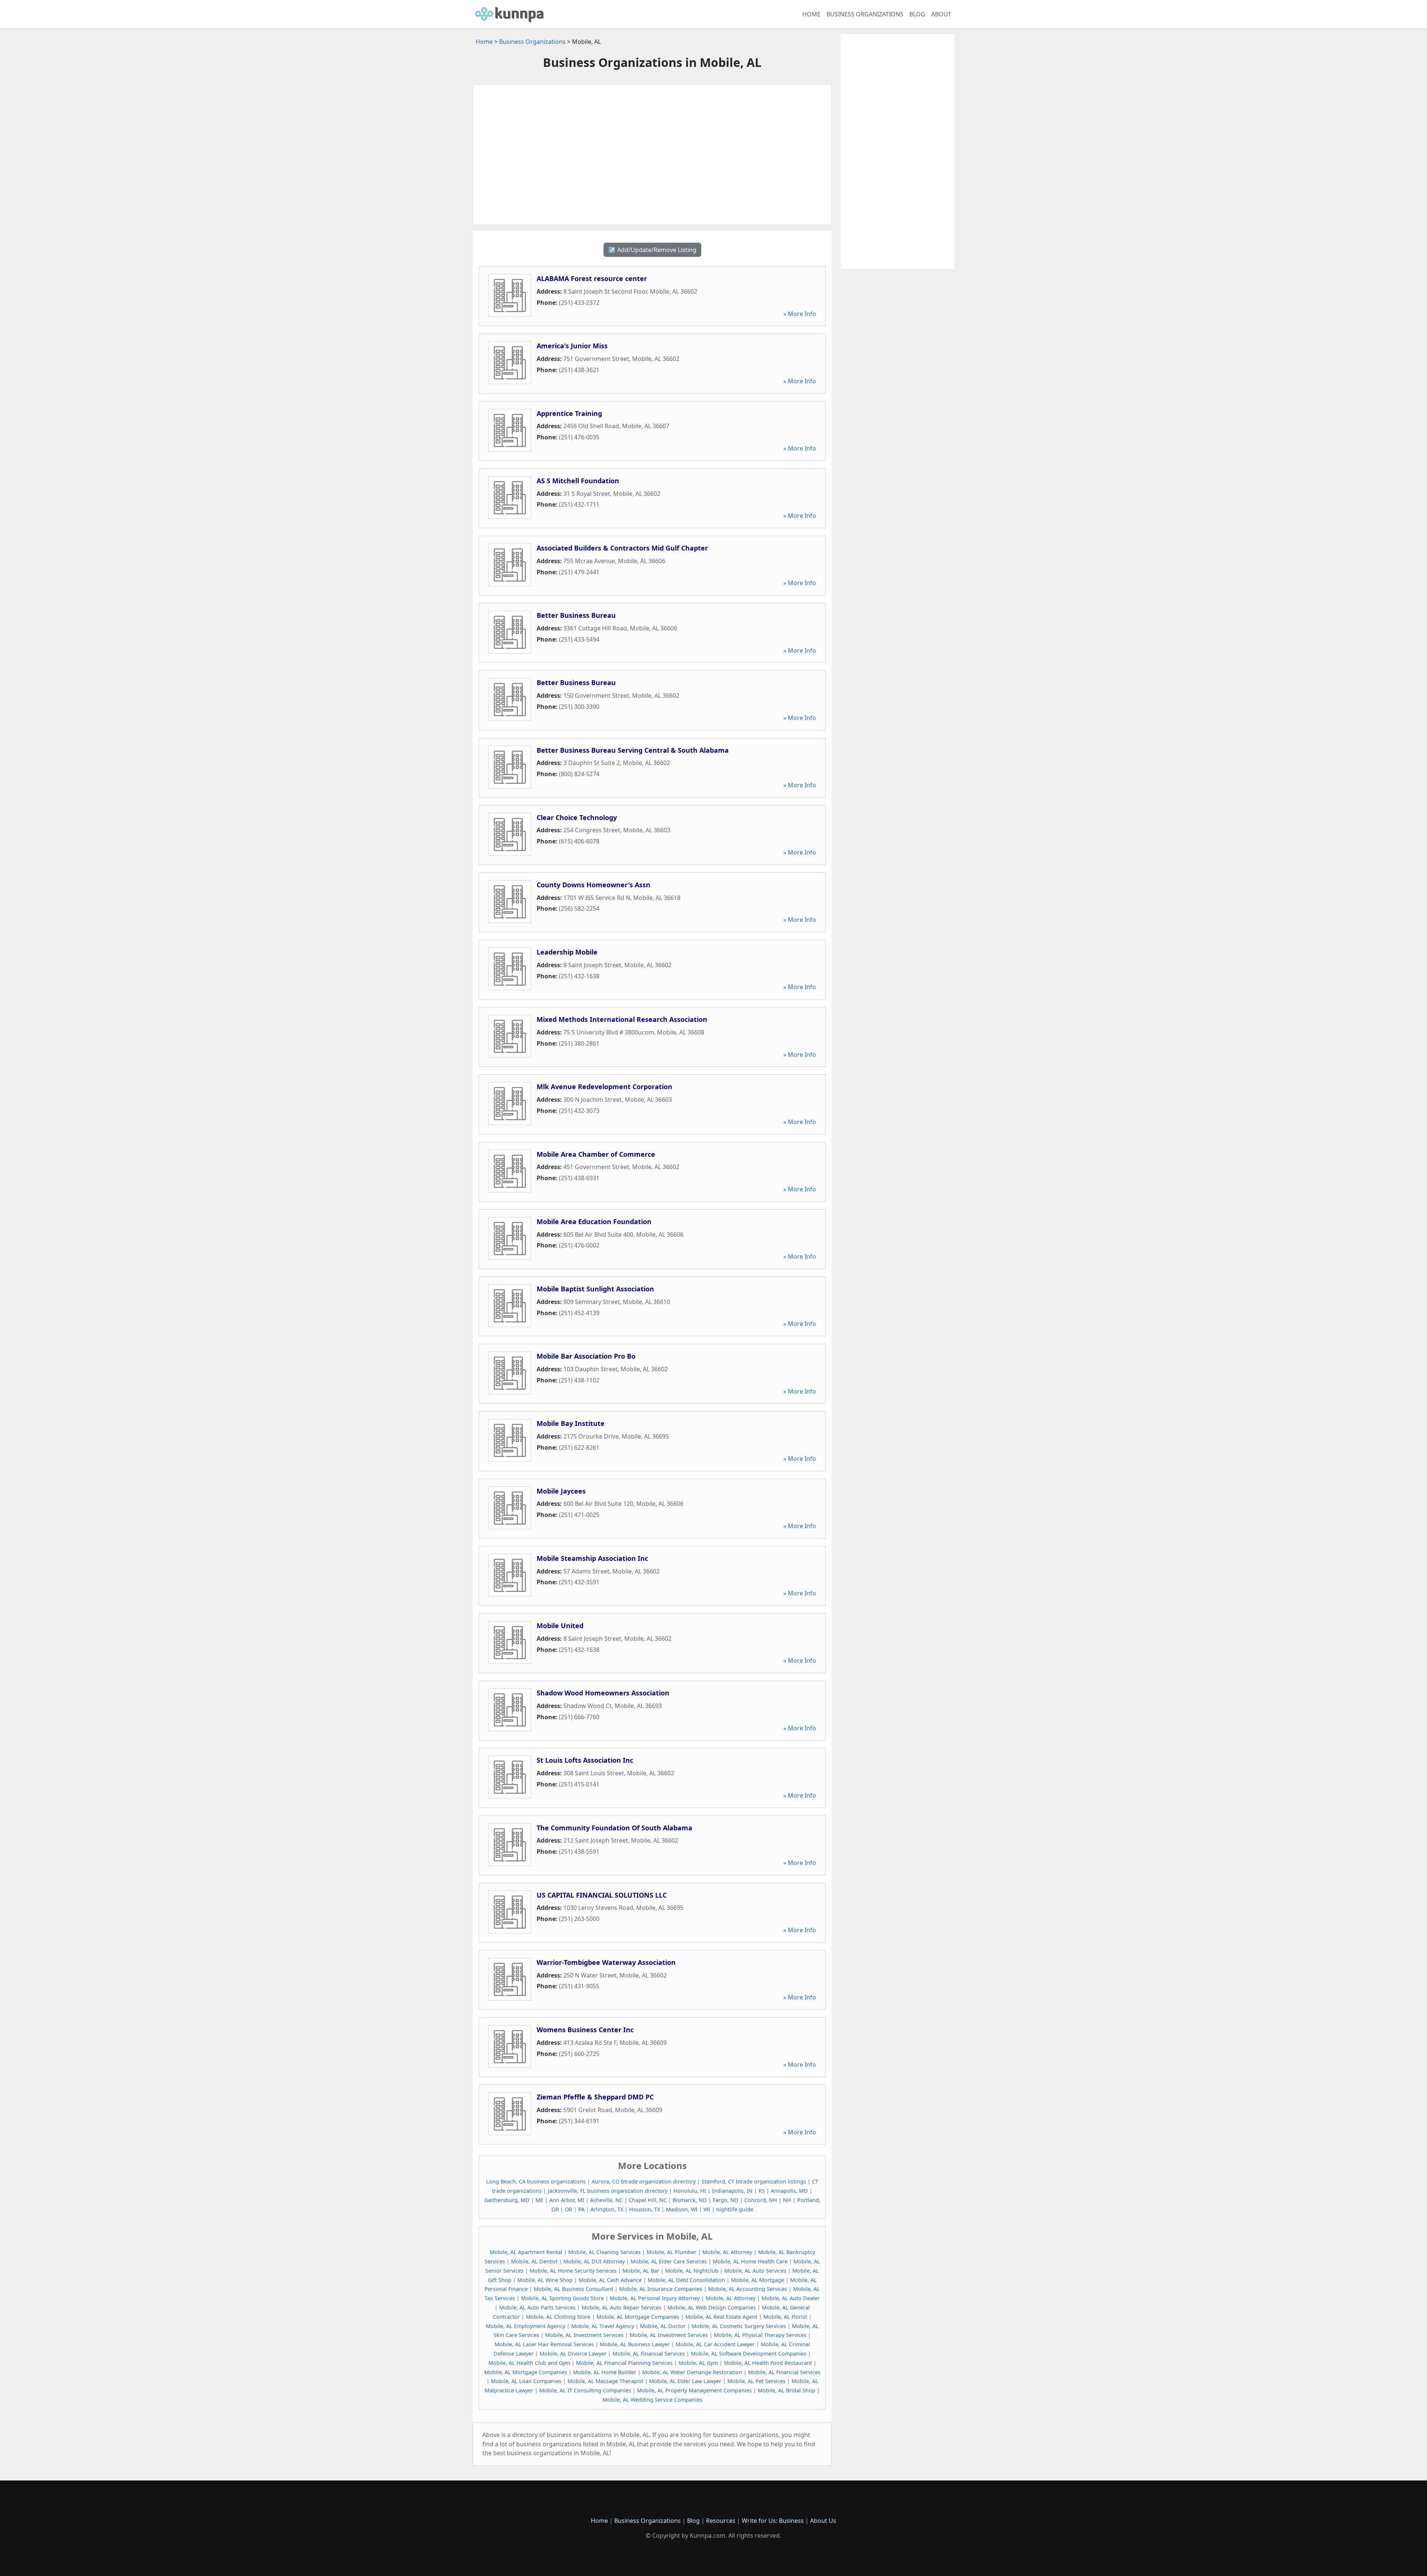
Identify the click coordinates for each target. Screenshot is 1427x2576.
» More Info (800, 314)
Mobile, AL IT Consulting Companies (585, 2390)
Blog (917, 14)
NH (787, 2200)
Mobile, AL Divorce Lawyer (573, 2354)
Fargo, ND (726, 2200)
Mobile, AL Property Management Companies (694, 2390)
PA (581, 2209)
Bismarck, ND (690, 2200)
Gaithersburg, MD (507, 2200)
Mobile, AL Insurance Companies (661, 2289)
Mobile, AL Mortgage (758, 2280)
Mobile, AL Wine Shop (545, 2280)
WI (707, 2209)
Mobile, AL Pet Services (756, 2381)
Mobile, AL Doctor (663, 2326)
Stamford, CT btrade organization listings (754, 2181)
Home (811, 14)
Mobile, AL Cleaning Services (604, 2252)
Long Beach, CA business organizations (536, 2181)
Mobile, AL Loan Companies (526, 2381)
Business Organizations (865, 14)
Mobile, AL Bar (641, 2271)
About (941, 14)
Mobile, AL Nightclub (692, 2271)
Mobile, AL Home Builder (605, 2372)
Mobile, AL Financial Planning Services (624, 2363)
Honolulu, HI (690, 2191)
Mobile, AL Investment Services (584, 2335)
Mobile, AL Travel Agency (603, 2326)
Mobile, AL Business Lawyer (635, 2344)
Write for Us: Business (773, 2521)
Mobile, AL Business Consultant (573, 2289)
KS (762, 2191)
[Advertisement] (652, 155)
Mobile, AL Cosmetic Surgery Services (739, 2326)
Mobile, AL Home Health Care (750, 2261)
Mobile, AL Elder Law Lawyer (685, 2381)
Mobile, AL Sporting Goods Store (562, 2298)
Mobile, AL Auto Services (755, 2271)
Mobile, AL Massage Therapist (605, 2381)
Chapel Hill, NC (648, 2200)
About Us (823, 2521)
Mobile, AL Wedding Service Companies (652, 2400)
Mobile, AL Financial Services (649, 2354)
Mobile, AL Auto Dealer (791, 2298)
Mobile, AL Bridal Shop (787, 2390)
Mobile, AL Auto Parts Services (537, 2307)
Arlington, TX (607, 2209)
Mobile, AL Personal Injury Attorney (655, 2298)
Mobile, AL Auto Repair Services (622, 2307)
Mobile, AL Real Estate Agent (721, 2317)
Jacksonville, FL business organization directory (608, 2191)
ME (539, 2200)
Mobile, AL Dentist (534, 2261)
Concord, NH (761, 2200)
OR (569, 2209)
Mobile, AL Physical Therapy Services (760, 2335)
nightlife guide (735, 2209)
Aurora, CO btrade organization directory (644, 2181)
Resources (721, 2521)
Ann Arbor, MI (567, 2200)
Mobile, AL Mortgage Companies (638, 2317)
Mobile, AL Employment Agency (525, 2326)
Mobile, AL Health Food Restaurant (768, 2363)
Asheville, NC (606, 2200)
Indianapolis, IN (732, 2191)
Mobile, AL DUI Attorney (594, 2261)
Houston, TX (645, 2209)
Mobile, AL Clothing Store (558, 2317)
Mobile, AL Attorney (727, 2252)
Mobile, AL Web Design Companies (712, 2307)
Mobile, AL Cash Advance (610, 2280)
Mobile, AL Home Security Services (573, 2271)
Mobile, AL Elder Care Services (669, 2261)
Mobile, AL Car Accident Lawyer (715, 2344)
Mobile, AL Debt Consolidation (686, 2280)
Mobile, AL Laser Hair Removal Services (544, 2344)
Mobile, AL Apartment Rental (526, 2252)
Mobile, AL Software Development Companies (749, 2354)
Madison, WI (682, 2209)
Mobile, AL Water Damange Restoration (692, 2372)
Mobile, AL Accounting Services (748, 2289)
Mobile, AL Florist (785, 2317)
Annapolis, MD (789, 2191)
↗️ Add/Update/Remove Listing (652, 250)
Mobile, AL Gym (698, 2363)
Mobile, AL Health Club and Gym (529, 2363)
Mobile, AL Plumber (672, 2252)
